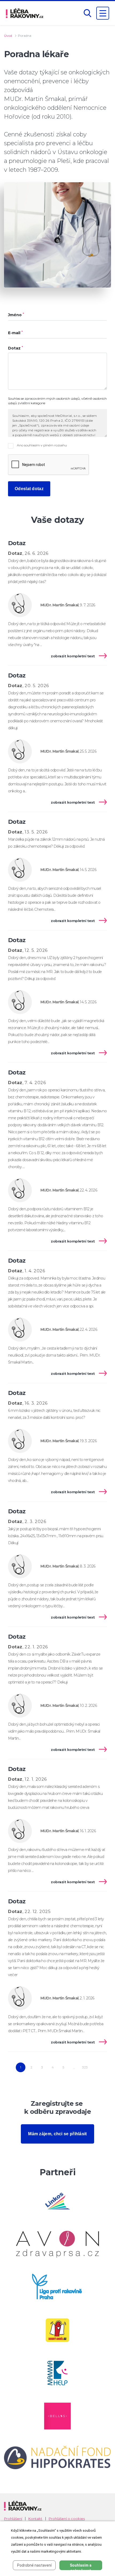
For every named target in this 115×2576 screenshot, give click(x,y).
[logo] (25, 13)
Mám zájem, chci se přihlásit (57, 2134)
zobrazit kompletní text (73, 656)
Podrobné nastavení (34, 2565)
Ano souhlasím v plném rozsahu (41, 445)
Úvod (8, 36)
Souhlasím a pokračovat (81, 2567)
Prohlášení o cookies (67, 2519)
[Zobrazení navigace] (103, 13)
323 (85, 2067)
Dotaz (16, 348)
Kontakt (35, 2519)
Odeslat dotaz (29, 489)
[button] (87, 13)
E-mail (15, 333)
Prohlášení (13, 2519)
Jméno (16, 315)
